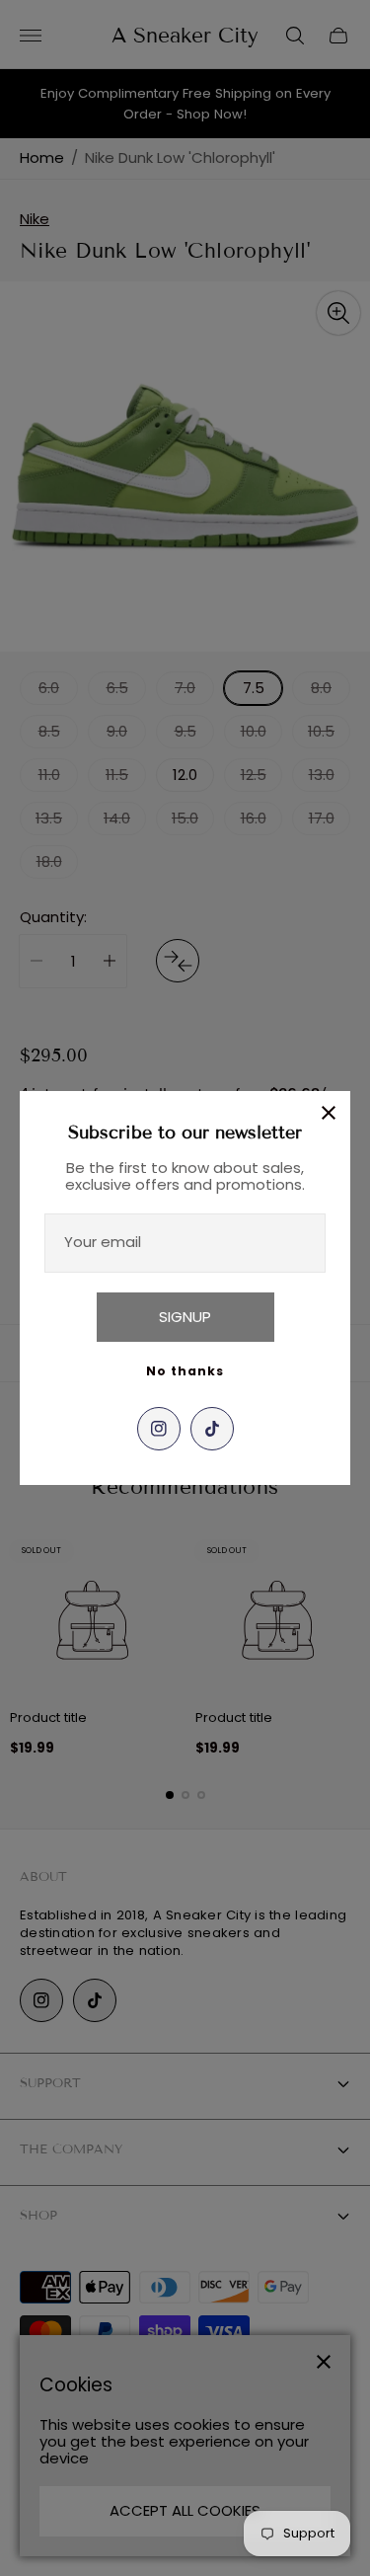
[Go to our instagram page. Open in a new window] (159, 1429)
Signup (185, 1317)
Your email (103, 1242)
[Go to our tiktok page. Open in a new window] (212, 1429)
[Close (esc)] (329, 1113)
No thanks (185, 1371)
